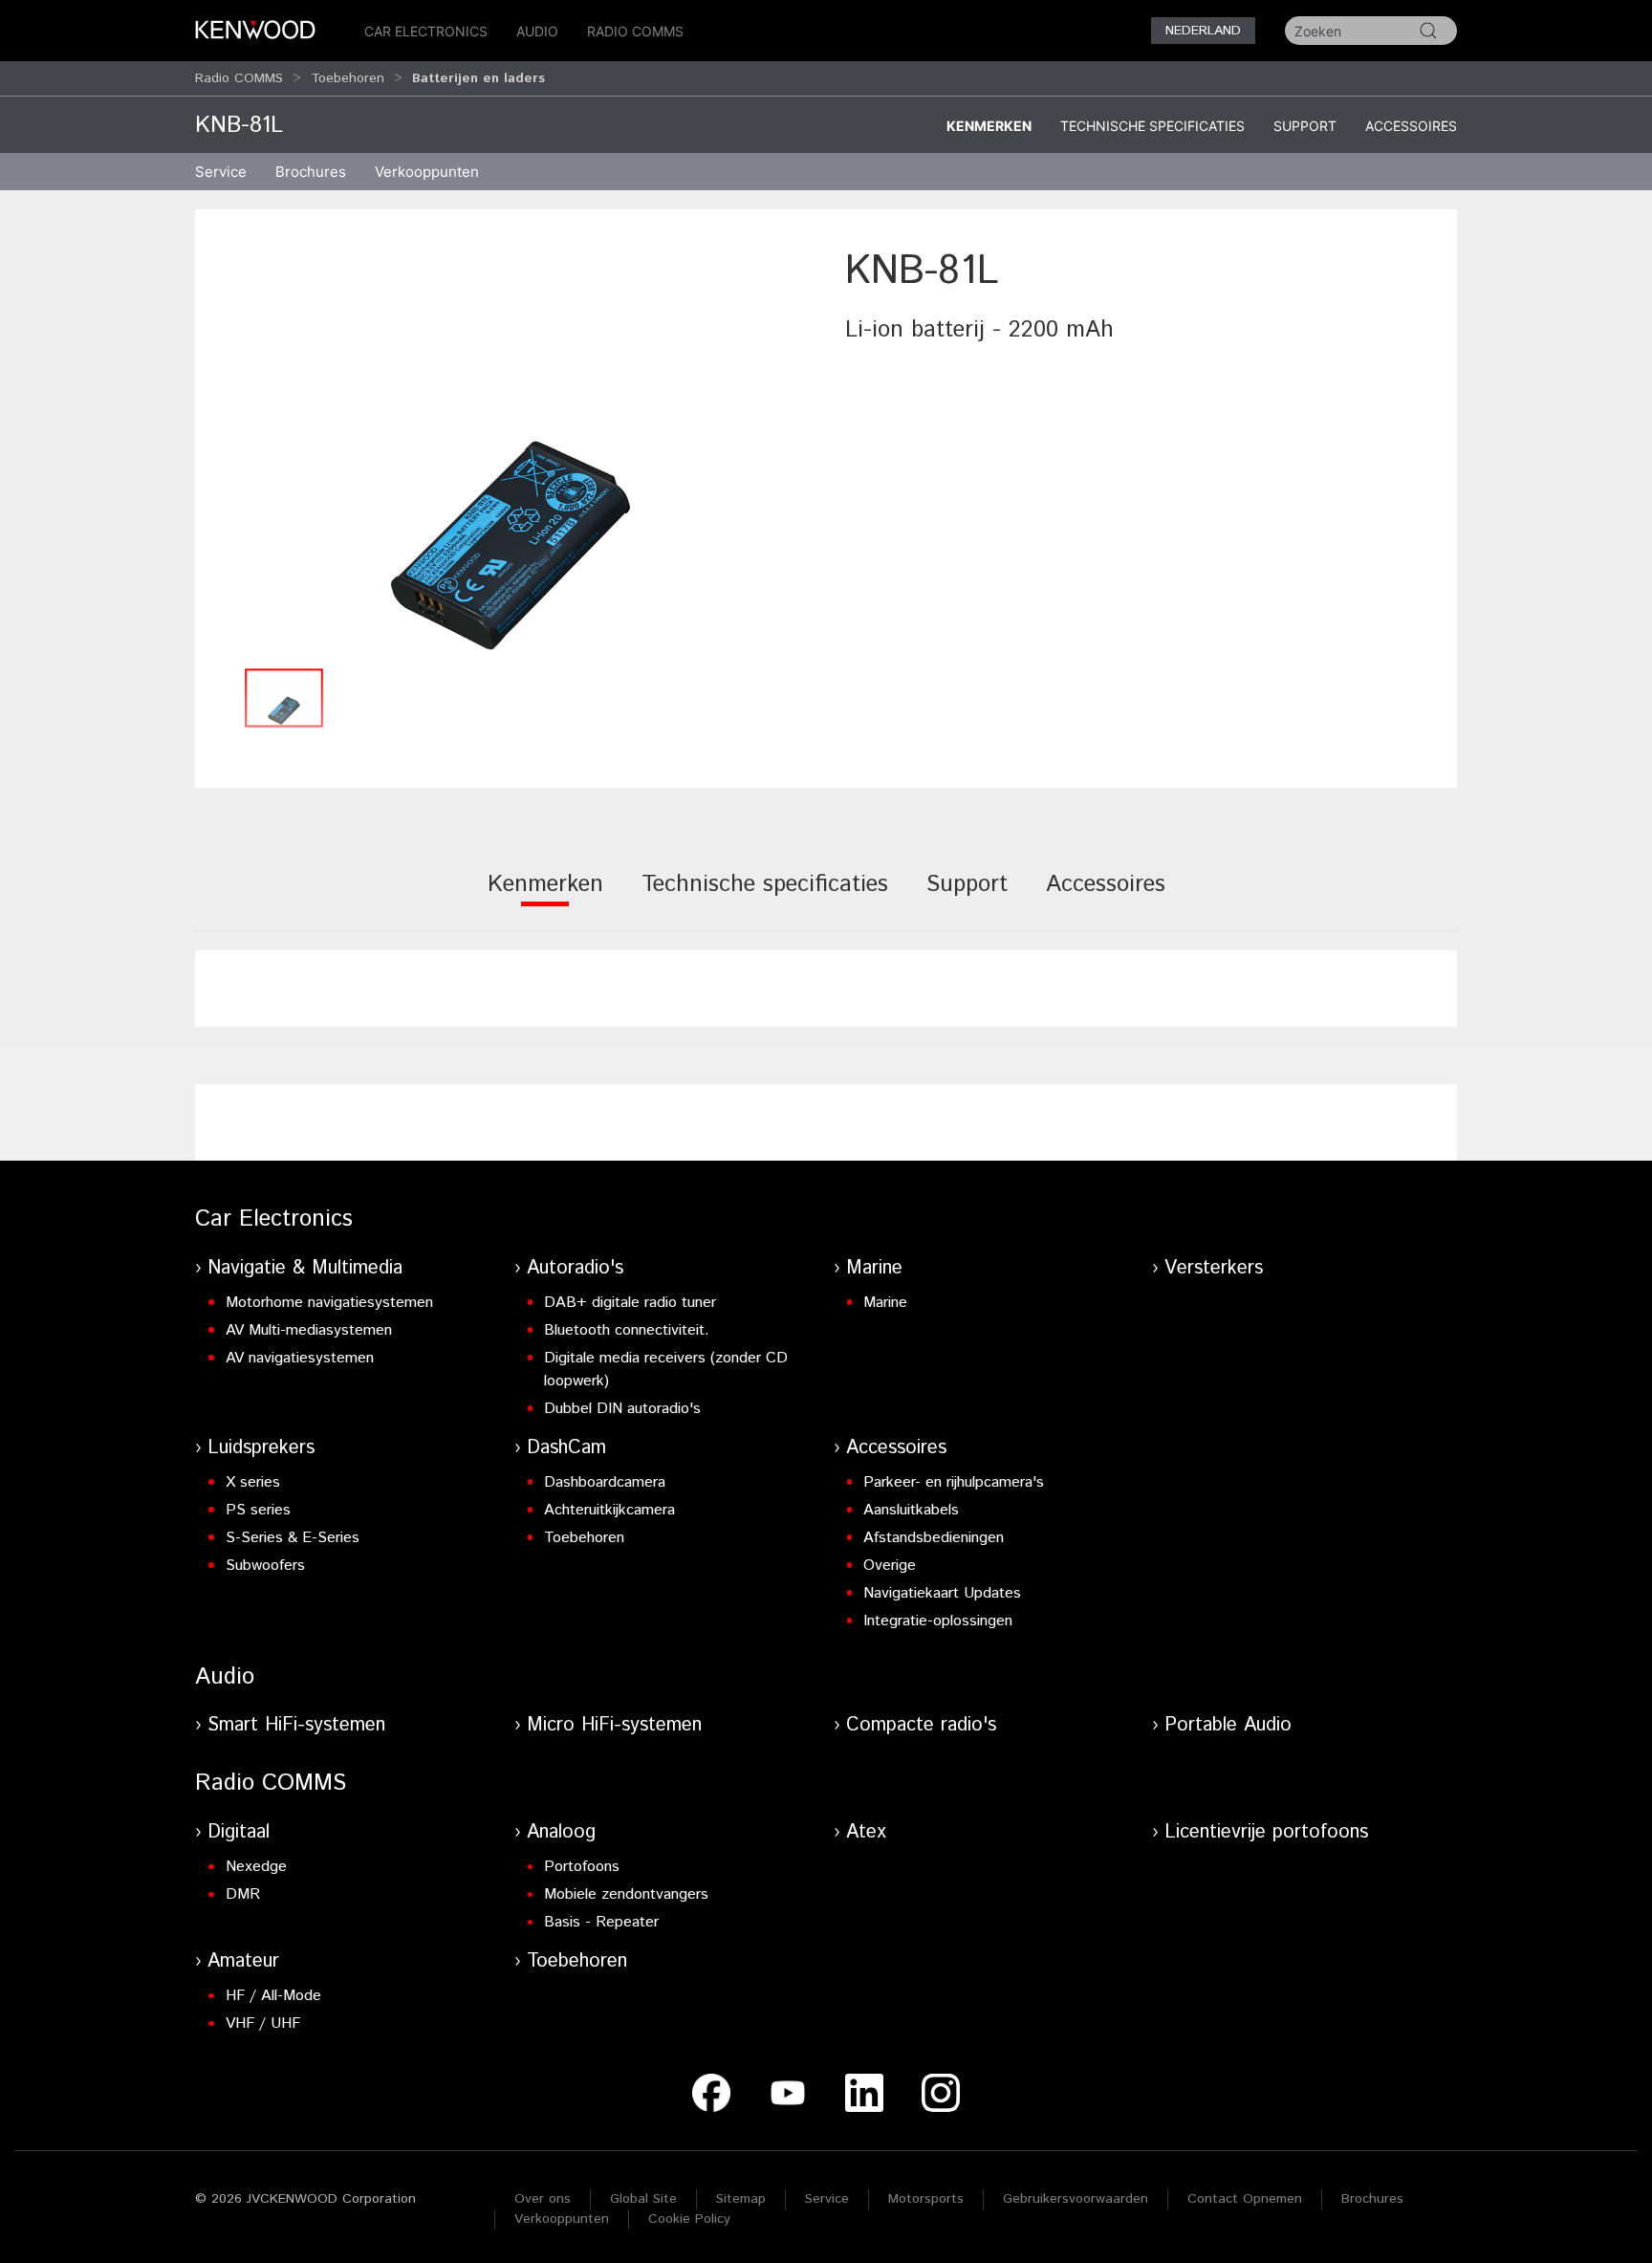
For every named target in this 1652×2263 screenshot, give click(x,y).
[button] (511, 451)
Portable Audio (1228, 1725)
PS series (258, 1510)
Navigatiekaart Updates (942, 1593)
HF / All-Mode (273, 1996)
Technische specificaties (1152, 126)
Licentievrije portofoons (1266, 1832)
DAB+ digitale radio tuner (630, 1303)
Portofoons (582, 1867)
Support (1305, 126)
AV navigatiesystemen (300, 1358)
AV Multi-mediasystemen (309, 1330)
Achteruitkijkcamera (609, 1510)
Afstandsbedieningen (934, 1538)
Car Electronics (426, 31)
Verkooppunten (427, 172)
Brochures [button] (311, 172)
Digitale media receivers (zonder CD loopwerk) (666, 1370)
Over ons (543, 2199)
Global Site (643, 2199)
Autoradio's (575, 1268)
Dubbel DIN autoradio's (622, 1409)
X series (253, 1482)
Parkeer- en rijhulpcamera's (954, 1482)
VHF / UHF (263, 2024)
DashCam (566, 1448)
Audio (537, 31)
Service (221, 172)
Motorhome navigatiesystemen (329, 1303)
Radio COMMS (635, 31)
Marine (874, 1268)
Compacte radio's (921, 1725)
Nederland (1203, 31)
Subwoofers (265, 1566)
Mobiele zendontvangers (626, 1894)
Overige (890, 1566)
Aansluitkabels (911, 1510)
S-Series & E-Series (293, 1538)
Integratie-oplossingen (938, 1621)
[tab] (545, 897)
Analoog (561, 1832)
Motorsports (926, 2199)
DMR (243, 1894)
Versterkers (1214, 1268)
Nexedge (256, 1867)
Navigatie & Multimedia (305, 1268)
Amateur (243, 1961)
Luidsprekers (261, 1448)
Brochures (1372, 2199)
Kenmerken (989, 126)
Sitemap (741, 2199)
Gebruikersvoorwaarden (1076, 2199)
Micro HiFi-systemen (614, 1725)
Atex (866, 1832)
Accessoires (1411, 126)
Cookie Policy (689, 2219)
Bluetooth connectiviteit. (627, 1330)
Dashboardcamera (605, 1482)
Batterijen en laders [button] (478, 78)
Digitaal (239, 1832)
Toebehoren (348, 78)
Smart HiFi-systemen (296, 1725)
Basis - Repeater (601, 1922)
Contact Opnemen (1245, 2199)
